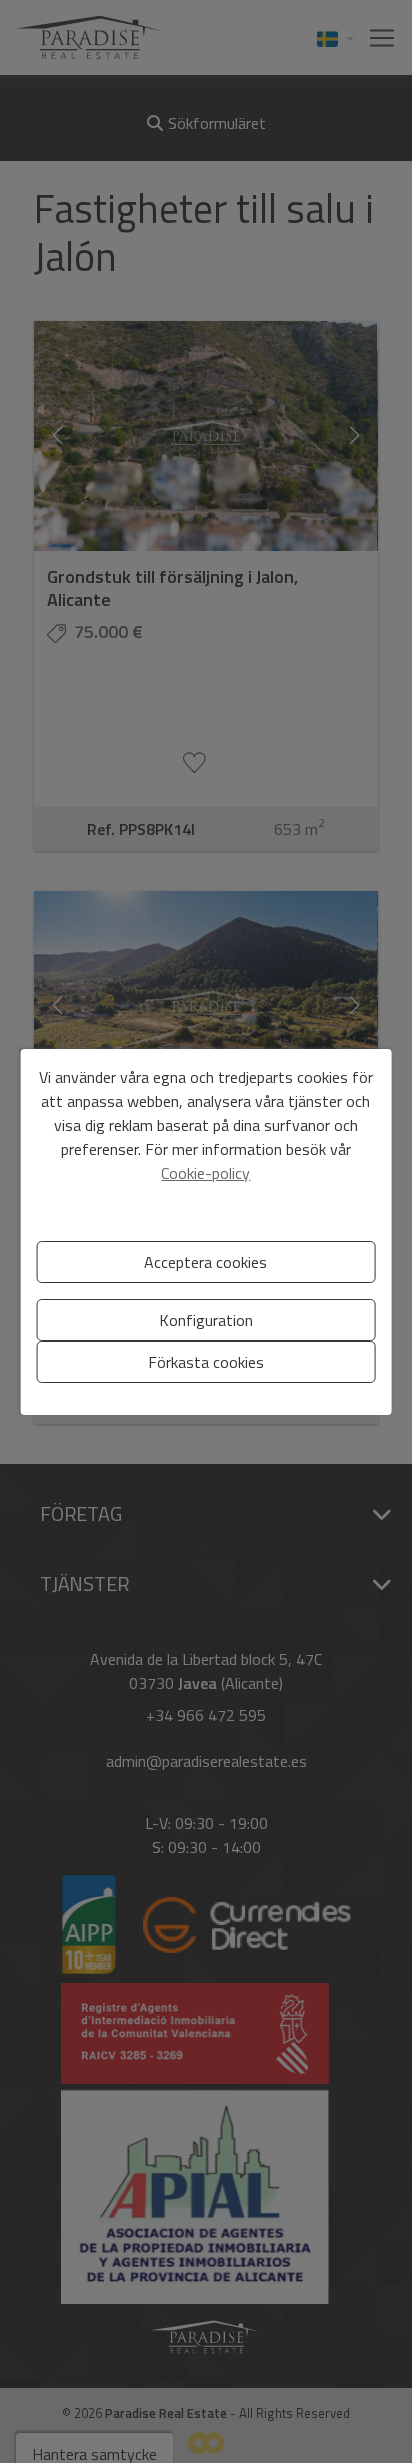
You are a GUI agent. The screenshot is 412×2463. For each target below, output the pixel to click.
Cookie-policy (205, 1173)
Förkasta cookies (206, 1362)
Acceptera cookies (205, 1262)
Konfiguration (206, 1320)
